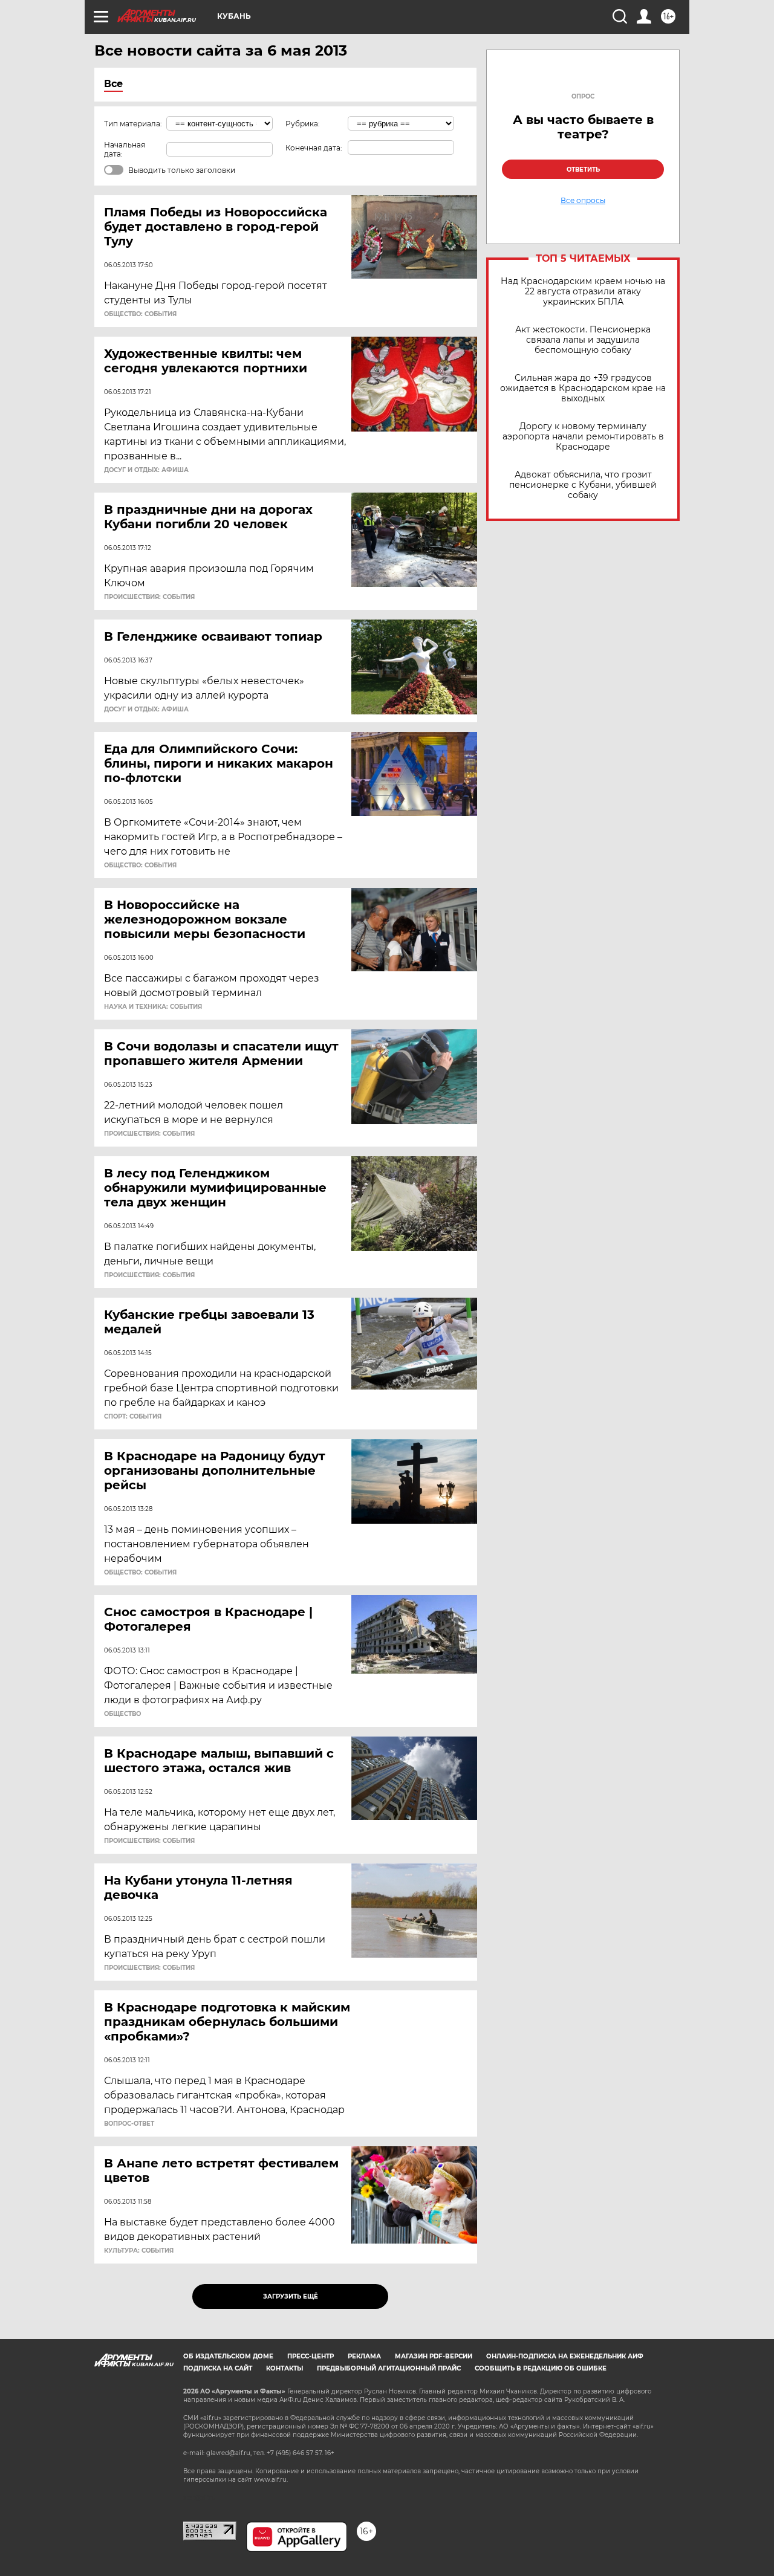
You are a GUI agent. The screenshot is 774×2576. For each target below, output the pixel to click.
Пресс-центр (311, 2356)
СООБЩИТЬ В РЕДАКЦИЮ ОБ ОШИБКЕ (541, 2368)
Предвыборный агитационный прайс (389, 2368)
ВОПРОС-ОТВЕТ (129, 2124)
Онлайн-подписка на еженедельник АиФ (565, 2356)
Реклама (364, 2356)
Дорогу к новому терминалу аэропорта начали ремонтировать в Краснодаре (583, 437)
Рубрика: (303, 124)
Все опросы (583, 201)
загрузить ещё (291, 2296)
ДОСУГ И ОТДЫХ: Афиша (146, 470)
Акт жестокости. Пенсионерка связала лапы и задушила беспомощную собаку (583, 340)
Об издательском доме (228, 2356)
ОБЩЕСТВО (122, 1714)
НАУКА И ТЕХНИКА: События (153, 1007)
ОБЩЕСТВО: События (140, 314)
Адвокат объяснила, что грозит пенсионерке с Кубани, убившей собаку (583, 485)
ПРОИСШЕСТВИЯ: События (149, 597)
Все (113, 84)
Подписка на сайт (218, 2368)
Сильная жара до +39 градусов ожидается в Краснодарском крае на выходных (583, 388)
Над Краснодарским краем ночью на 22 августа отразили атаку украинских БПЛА (583, 292)
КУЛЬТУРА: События (139, 2251)
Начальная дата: (125, 149)
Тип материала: (133, 124)
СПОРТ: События (133, 1417)
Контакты (285, 2368)
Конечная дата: (314, 148)
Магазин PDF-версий (434, 2356)
